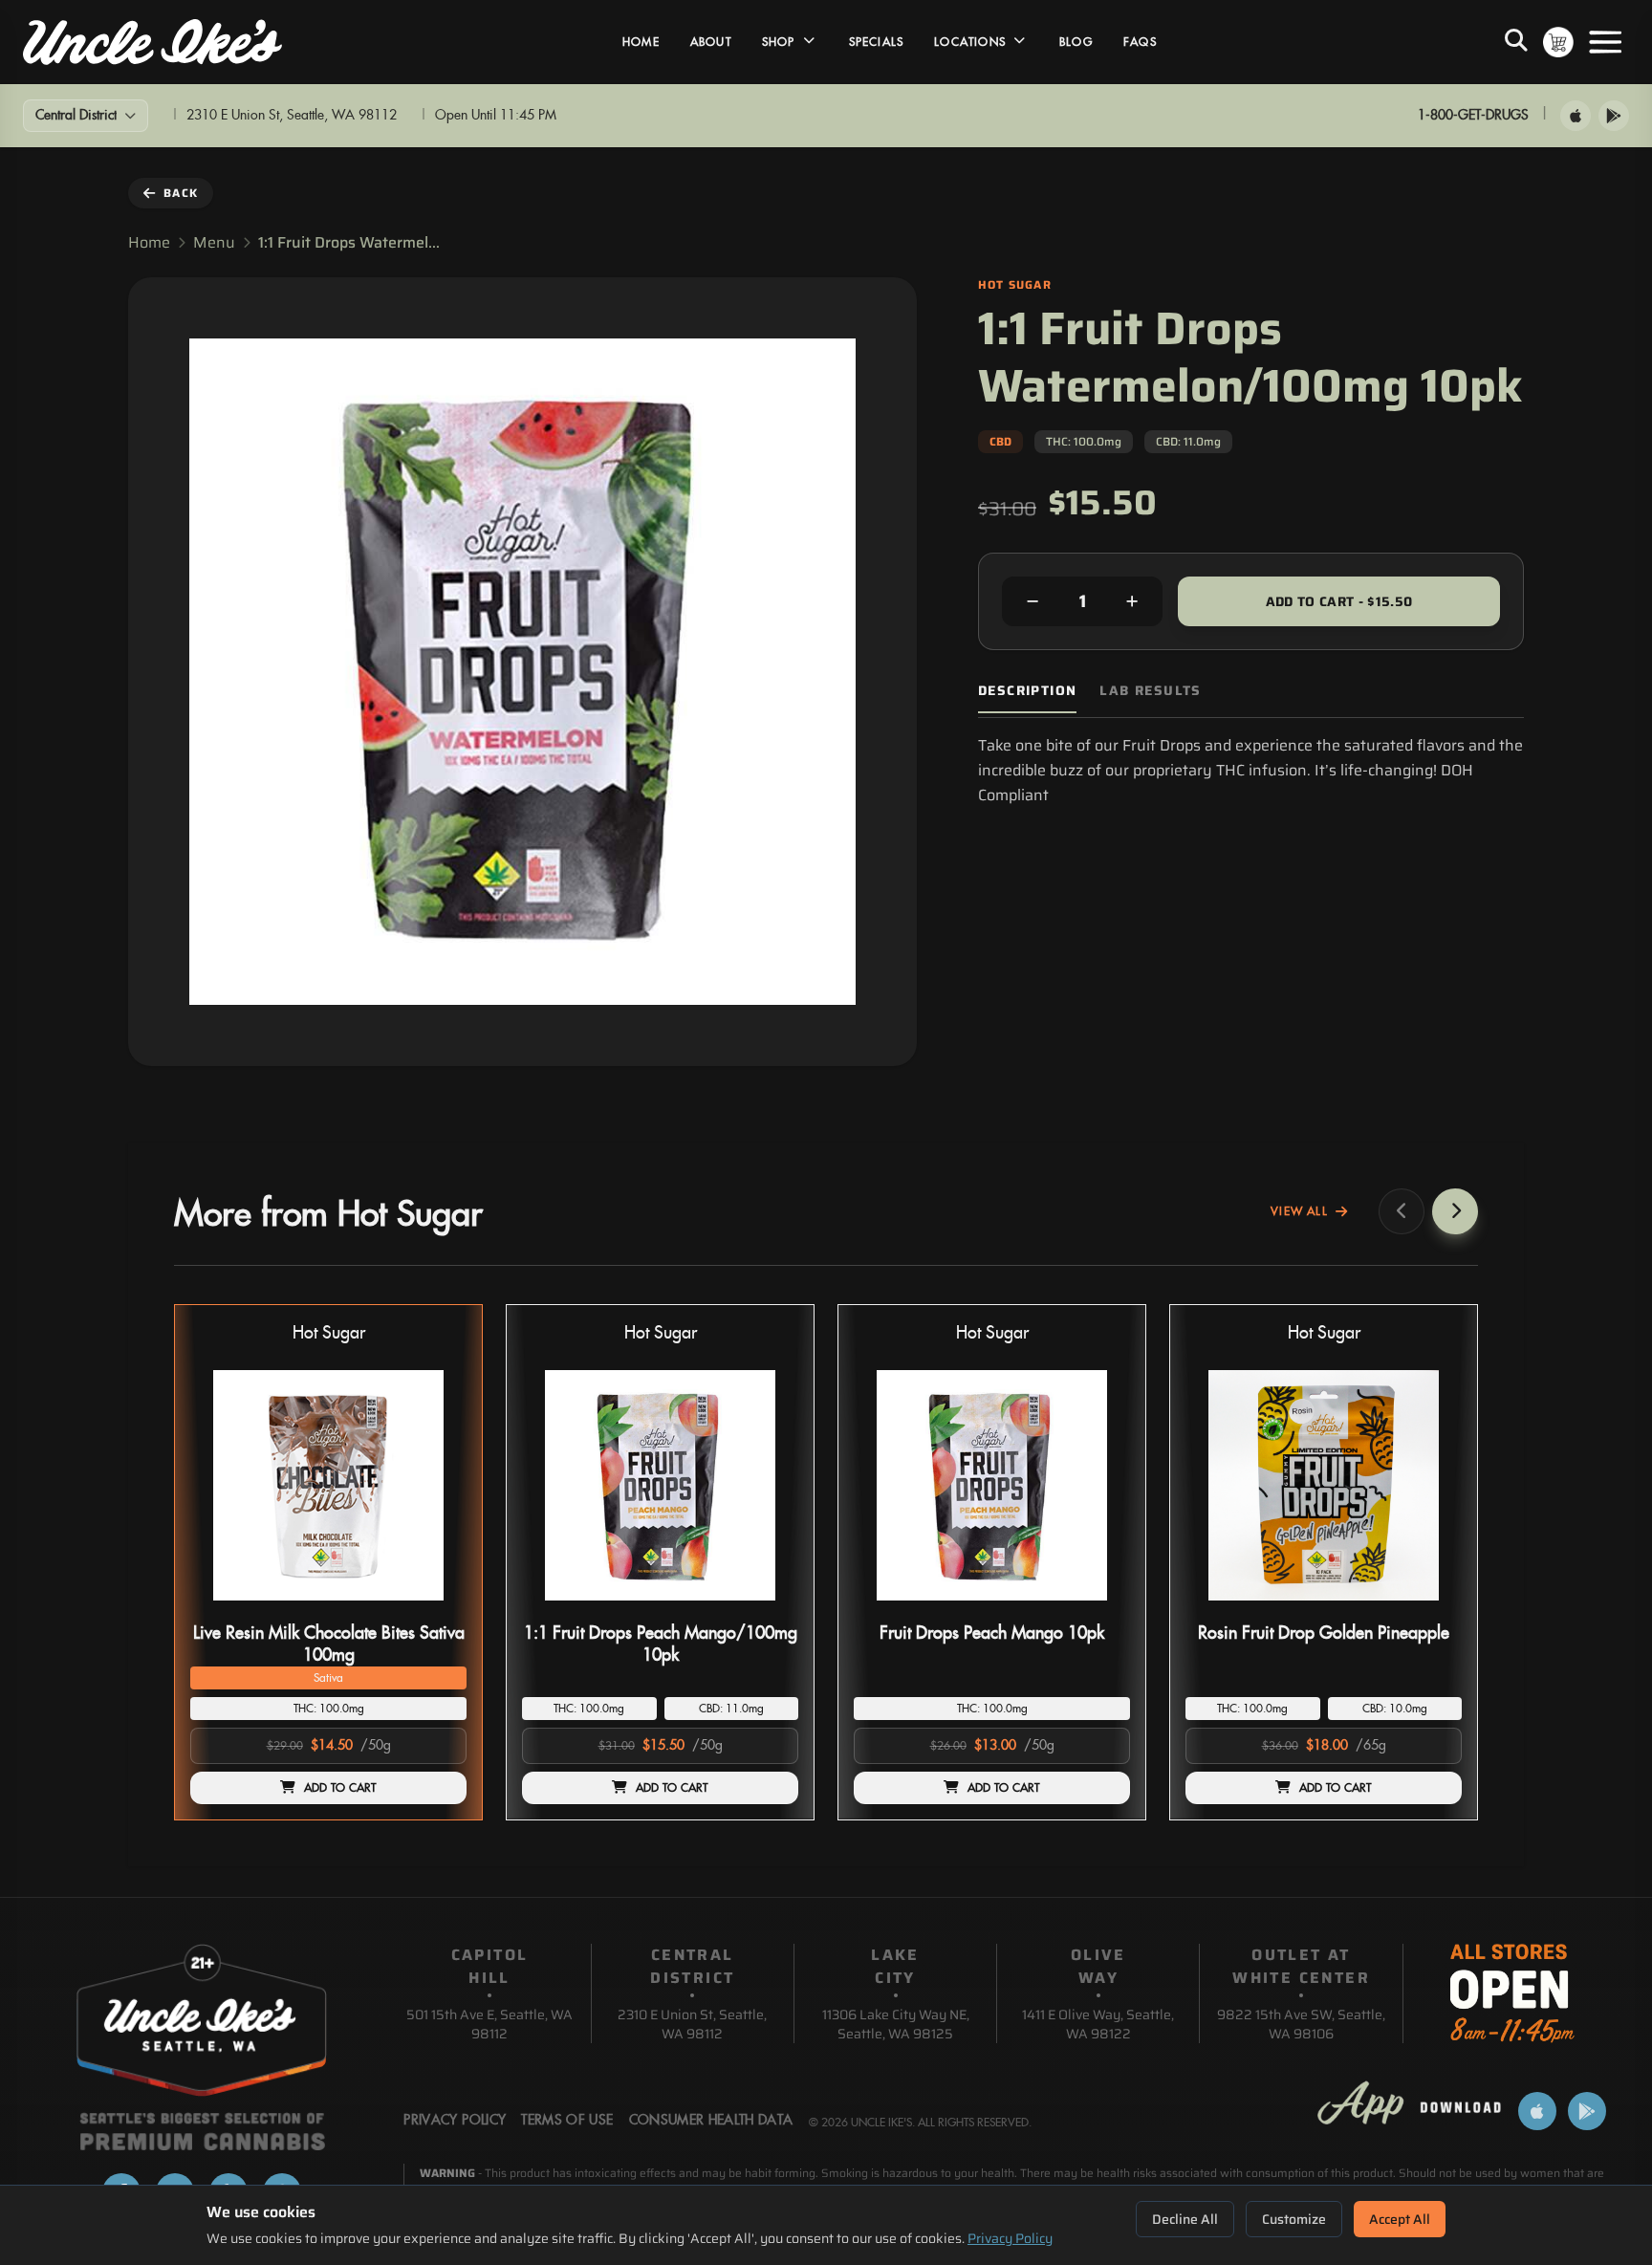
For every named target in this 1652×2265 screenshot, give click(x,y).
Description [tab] (1027, 691)
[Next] (1455, 1211)
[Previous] (1402, 1211)
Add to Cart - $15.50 (1339, 601)
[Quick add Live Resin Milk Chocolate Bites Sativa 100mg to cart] (436, 1608)
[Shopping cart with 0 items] (1558, 42)
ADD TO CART (340, 1788)
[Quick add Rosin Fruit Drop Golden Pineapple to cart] (1431, 1608)
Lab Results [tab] (1150, 691)
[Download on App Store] (1576, 116)
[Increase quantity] (1132, 601)
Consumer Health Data (711, 2121)
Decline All (1185, 2219)
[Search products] (1516, 42)
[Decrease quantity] (1032, 601)
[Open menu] (1605, 42)
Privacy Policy (1010, 2238)
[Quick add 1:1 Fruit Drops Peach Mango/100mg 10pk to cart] (768, 1608)
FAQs (1140, 42)
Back (181, 193)
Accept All (1400, 2219)
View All (1299, 1211)
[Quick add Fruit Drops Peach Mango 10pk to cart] (1099, 1608)
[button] (328, 1562)
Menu (214, 243)
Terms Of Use (567, 2121)
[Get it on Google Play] (1614, 116)
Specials (877, 42)
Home (641, 42)
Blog (1076, 42)
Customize (1294, 2219)
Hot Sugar (329, 1333)
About (711, 42)
